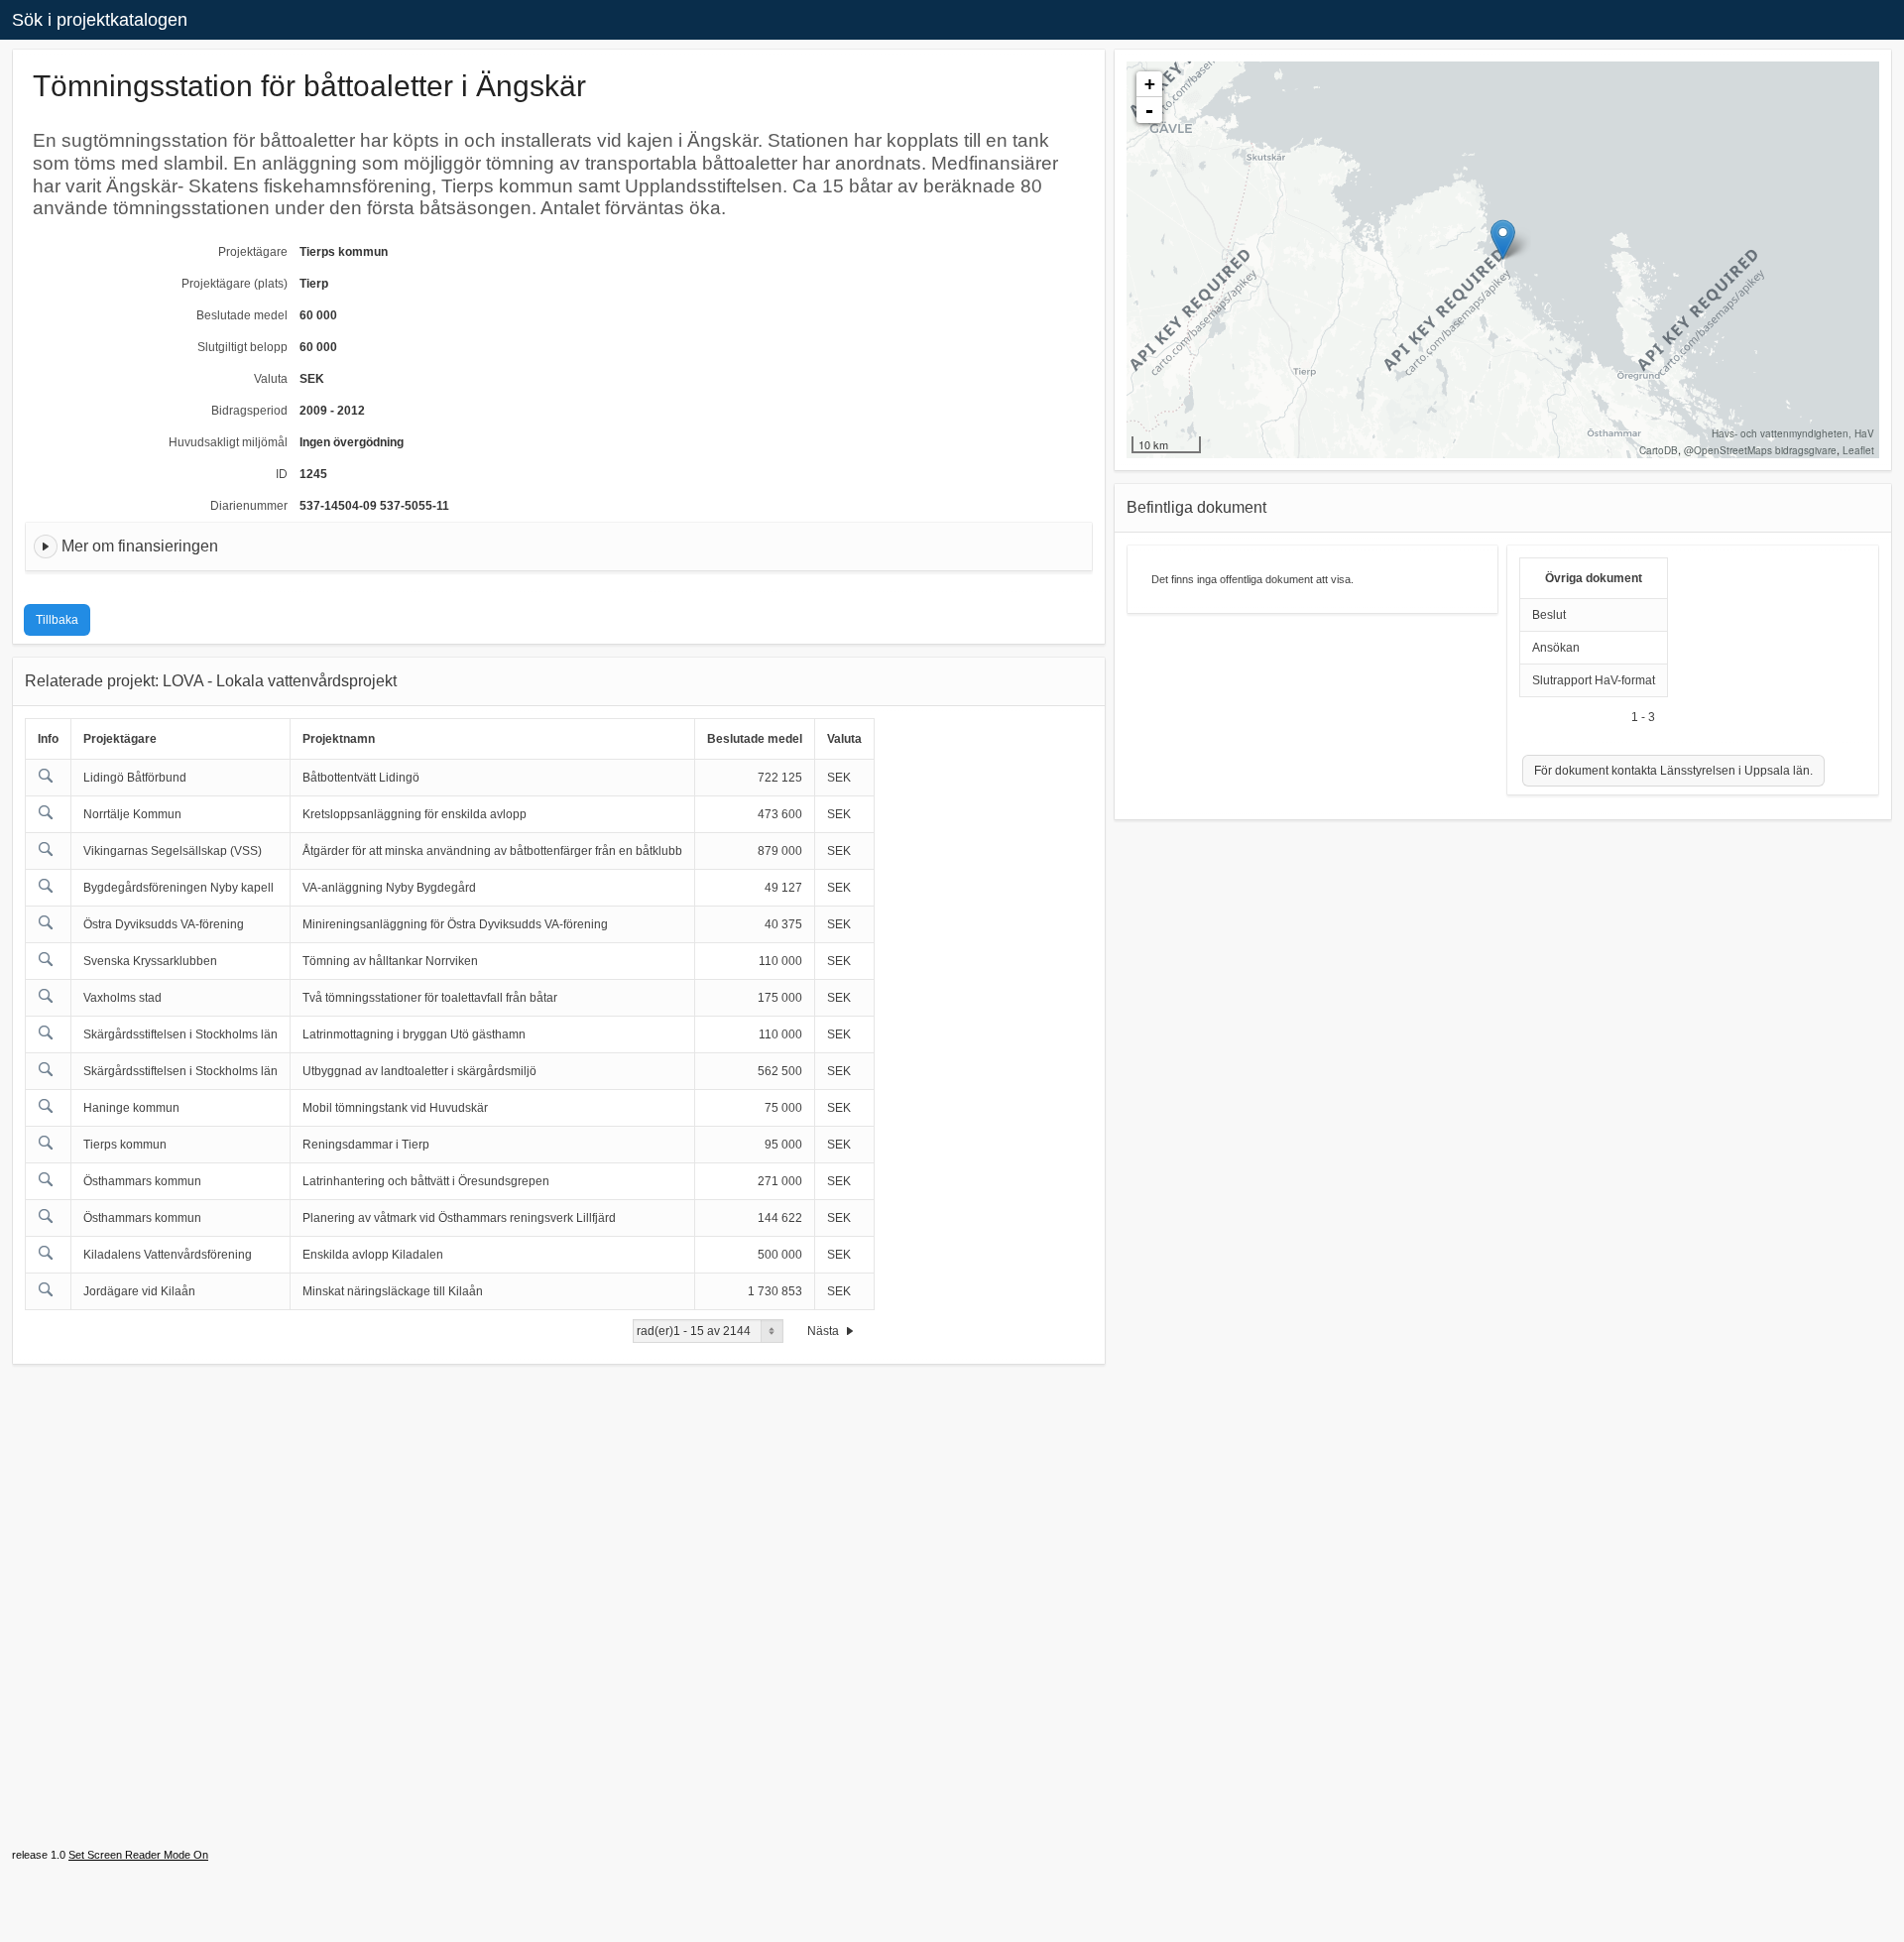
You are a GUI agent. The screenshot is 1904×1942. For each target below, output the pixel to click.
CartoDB (1659, 450)
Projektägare (253, 252)
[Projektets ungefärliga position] (1503, 240)
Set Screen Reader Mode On (138, 1855)
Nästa (825, 1331)
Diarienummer (249, 506)
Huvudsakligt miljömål (228, 442)
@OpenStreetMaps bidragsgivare (1760, 450)
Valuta (271, 379)
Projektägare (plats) (235, 284)
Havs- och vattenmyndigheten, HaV (1793, 433)
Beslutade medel (242, 315)
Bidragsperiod (249, 411)
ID (282, 474)
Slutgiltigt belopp (242, 347)
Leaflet (1858, 450)
